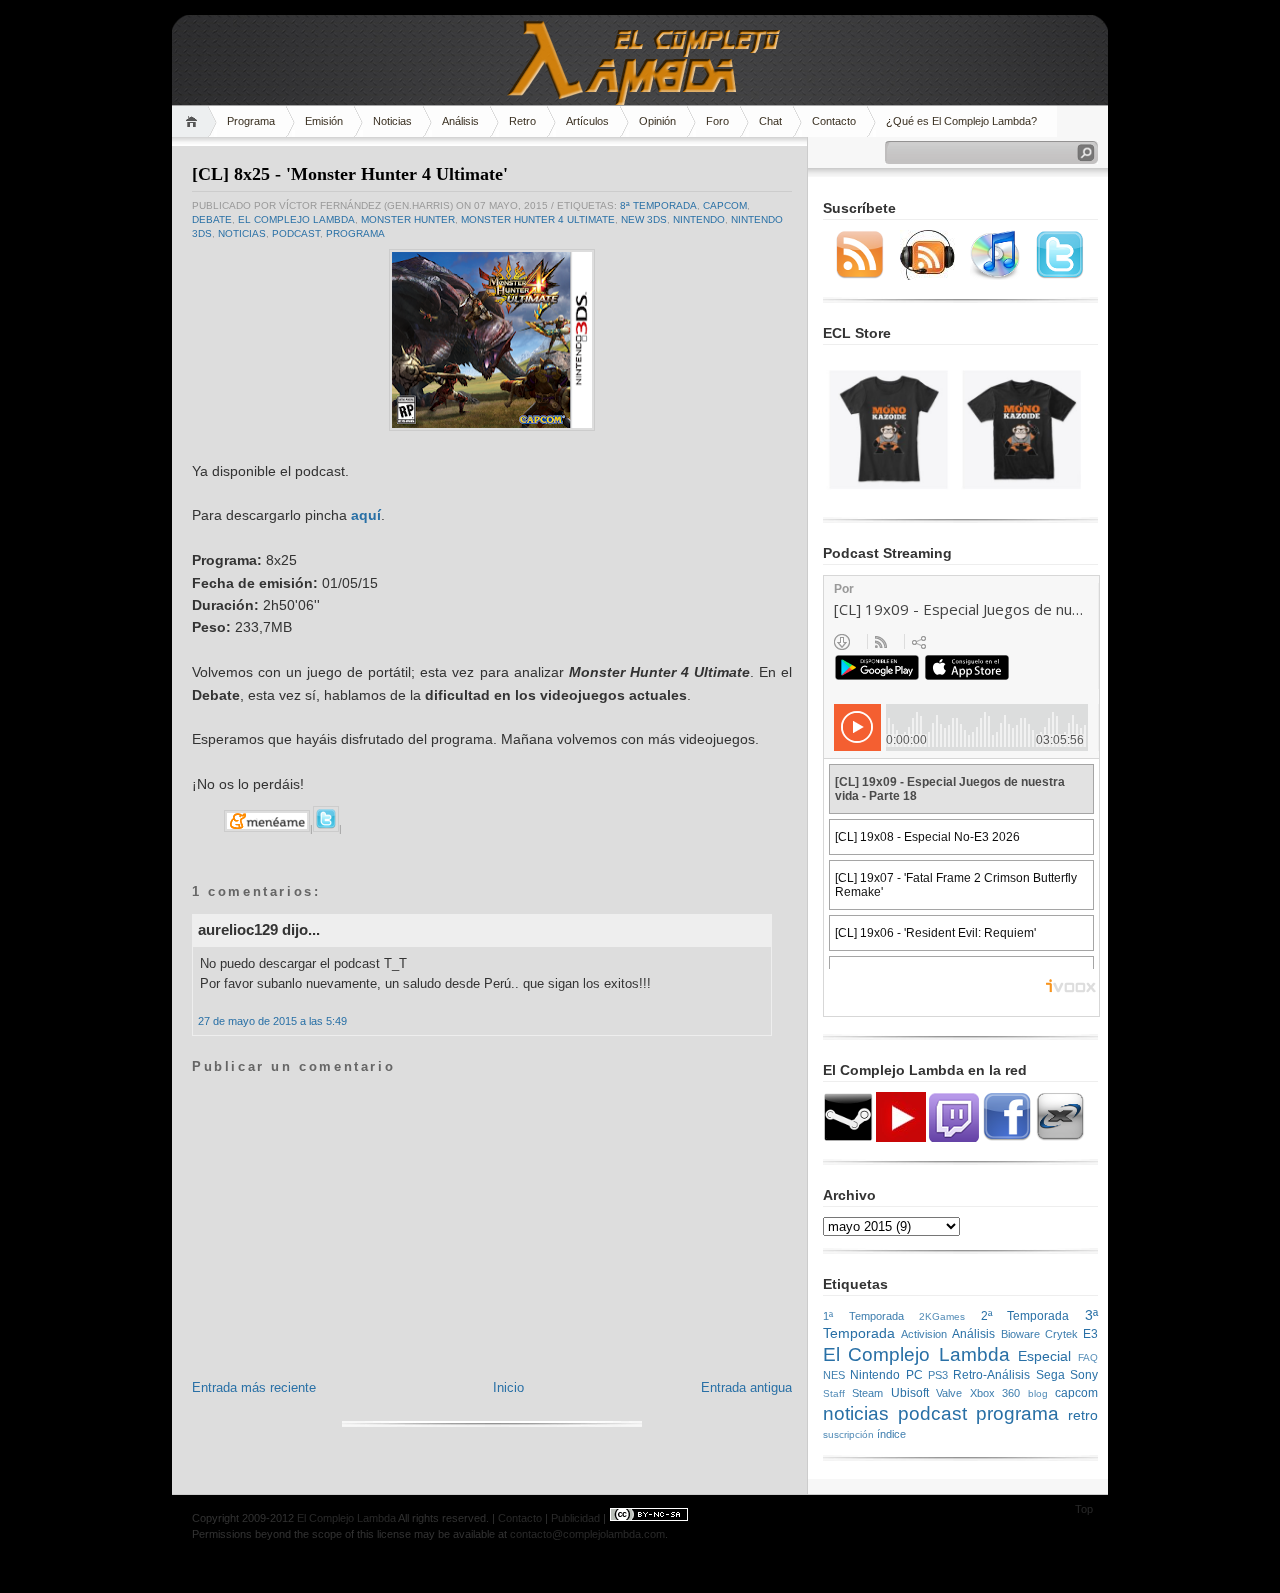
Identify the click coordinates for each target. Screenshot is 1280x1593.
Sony (1084, 1375)
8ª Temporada (658, 205)
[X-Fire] (1060, 1138)
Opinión (657, 121)
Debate (212, 219)
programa (355, 233)
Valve (949, 1393)
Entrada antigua (746, 1387)
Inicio (508, 1387)
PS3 (938, 1375)
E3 (1090, 1334)
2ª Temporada (1025, 1316)
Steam (867, 1393)
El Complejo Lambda (296, 219)
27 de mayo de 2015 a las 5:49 (272, 1021)
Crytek (1061, 1334)
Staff (834, 1393)
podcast (296, 233)
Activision (924, 1334)
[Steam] (848, 1138)
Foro (717, 121)
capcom (725, 205)
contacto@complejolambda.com (587, 1534)
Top (1084, 1509)
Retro (522, 121)
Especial (1044, 1356)
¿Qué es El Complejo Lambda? (961, 121)
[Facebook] (1007, 1138)
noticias (242, 233)
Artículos (587, 121)
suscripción (848, 1434)
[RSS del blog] (860, 276)
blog (1038, 1393)
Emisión (324, 121)
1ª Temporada (863, 1316)
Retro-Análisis (991, 1375)
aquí (366, 515)
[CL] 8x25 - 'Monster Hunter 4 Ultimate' (350, 174)
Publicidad (575, 1518)
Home (194, 121)
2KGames (942, 1316)
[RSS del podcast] (927, 276)
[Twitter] (1060, 276)
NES (834, 1375)
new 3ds (644, 219)
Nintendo (699, 219)
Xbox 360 (995, 1393)
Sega (1050, 1375)
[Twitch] (954, 1138)
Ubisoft (910, 1393)
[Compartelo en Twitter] (326, 828)
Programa (251, 121)
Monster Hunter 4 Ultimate (538, 219)
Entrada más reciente (254, 1387)
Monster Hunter (408, 219)
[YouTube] (901, 1138)
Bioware (1020, 1334)
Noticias (392, 121)
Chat (770, 121)
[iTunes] (995, 276)
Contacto (834, 121)
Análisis (460, 121)
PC (914, 1375)
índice (891, 1434)
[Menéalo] (267, 828)
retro (1083, 1415)
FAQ (1088, 1357)
